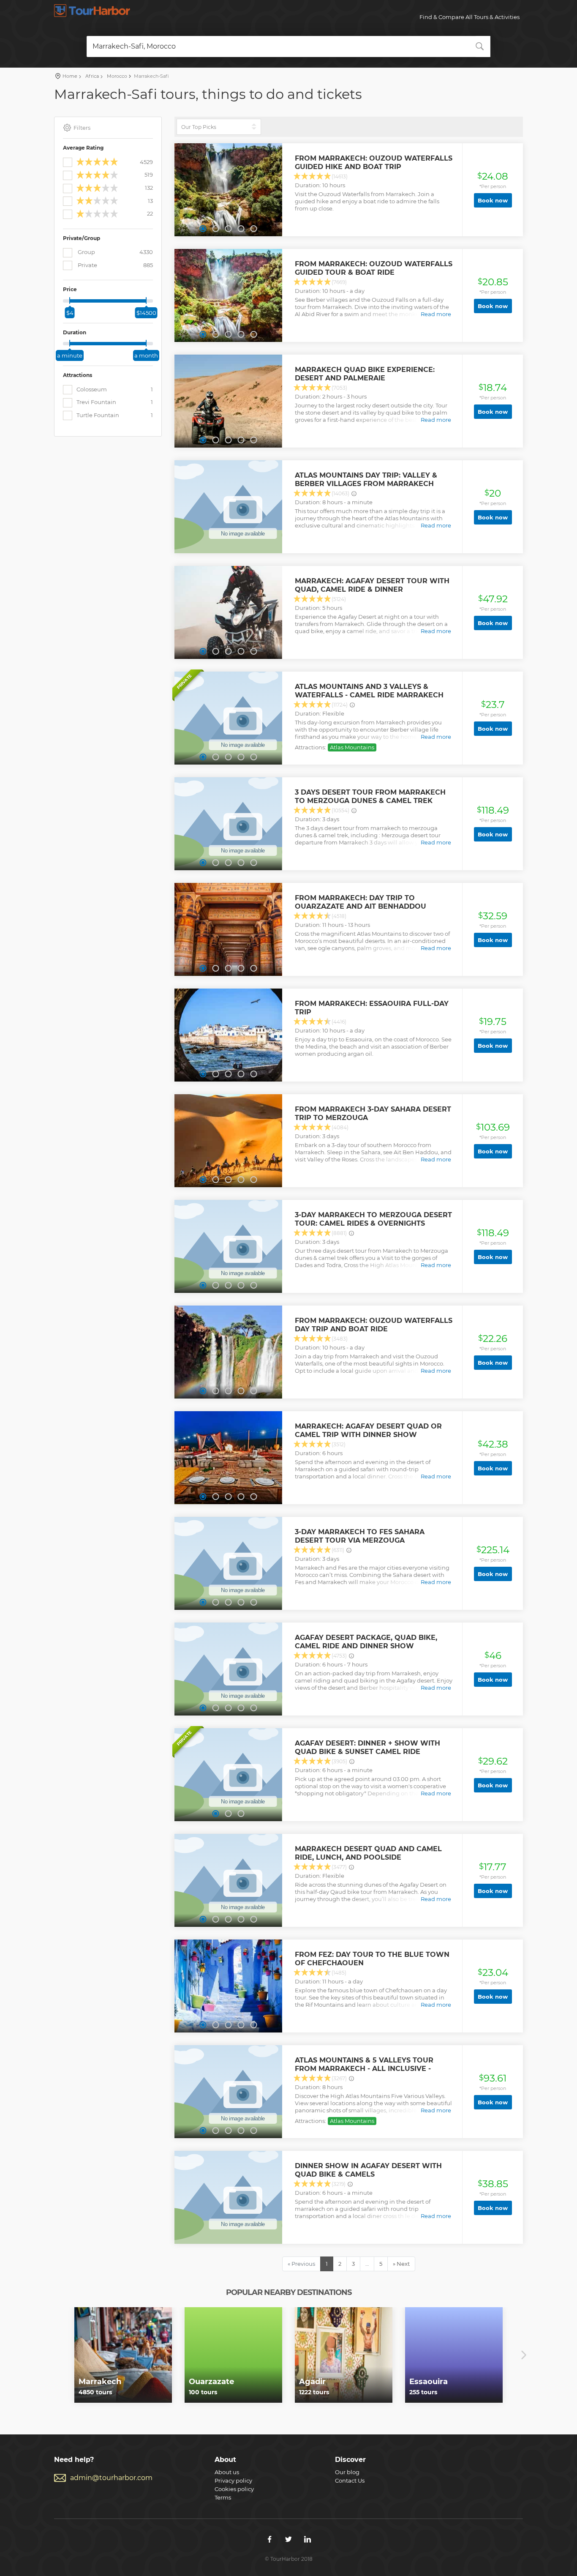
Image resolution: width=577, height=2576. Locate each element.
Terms (223, 2497)
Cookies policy (234, 2489)
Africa (91, 76)
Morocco (116, 76)
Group (115, 252)
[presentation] (53, 2355)
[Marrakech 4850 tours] (123, 2355)
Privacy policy (233, 2480)
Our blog (347, 2472)
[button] (203, 229)
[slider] (70, 300)
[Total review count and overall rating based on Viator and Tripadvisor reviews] (354, 494)
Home (70, 76)
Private (115, 265)
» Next (401, 2264)
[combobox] (288, 46)
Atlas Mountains (352, 747)
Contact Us (350, 2480)
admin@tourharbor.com (111, 2478)
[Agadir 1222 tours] (344, 2355)
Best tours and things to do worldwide (92, 11)
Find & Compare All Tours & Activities (469, 17)
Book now (493, 200)
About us (227, 2472)
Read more (436, 314)
